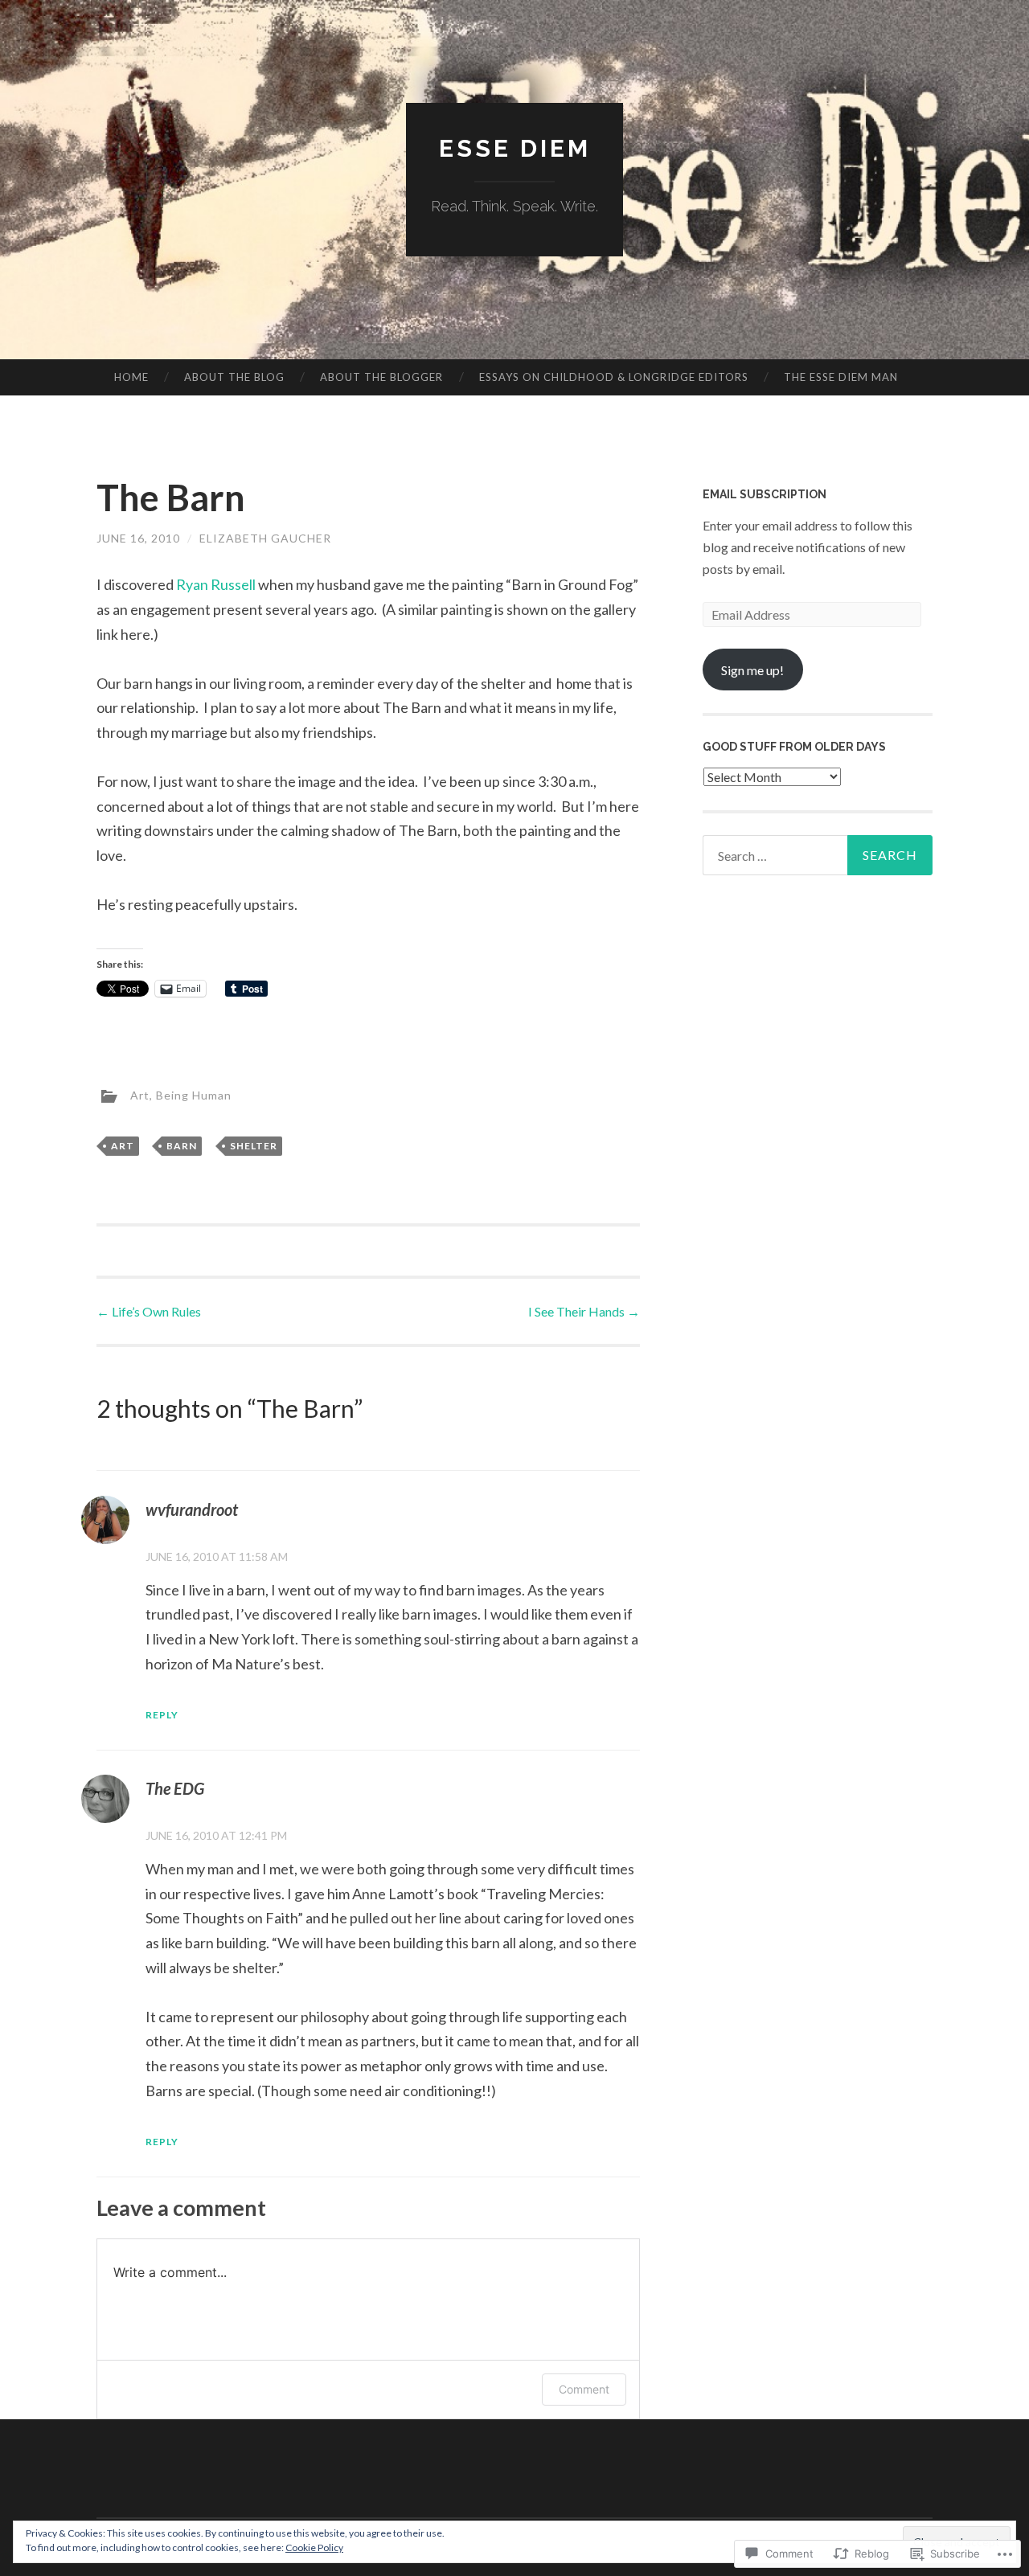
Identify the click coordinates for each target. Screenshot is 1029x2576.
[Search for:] (818, 855)
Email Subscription (765, 494)
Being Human (194, 1095)
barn (182, 1146)
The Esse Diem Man (841, 377)
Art (140, 1095)
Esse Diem (515, 148)
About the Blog (234, 377)
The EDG (175, 1788)
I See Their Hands (584, 1311)
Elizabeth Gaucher (265, 538)
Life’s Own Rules (149, 1311)
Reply (162, 1715)
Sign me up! (752, 670)
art (123, 1146)
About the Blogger (381, 377)
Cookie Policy (314, 2547)
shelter (254, 1146)
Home (131, 377)
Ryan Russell (216, 584)
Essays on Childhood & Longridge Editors (614, 377)
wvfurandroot (192, 1509)
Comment (584, 2389)
